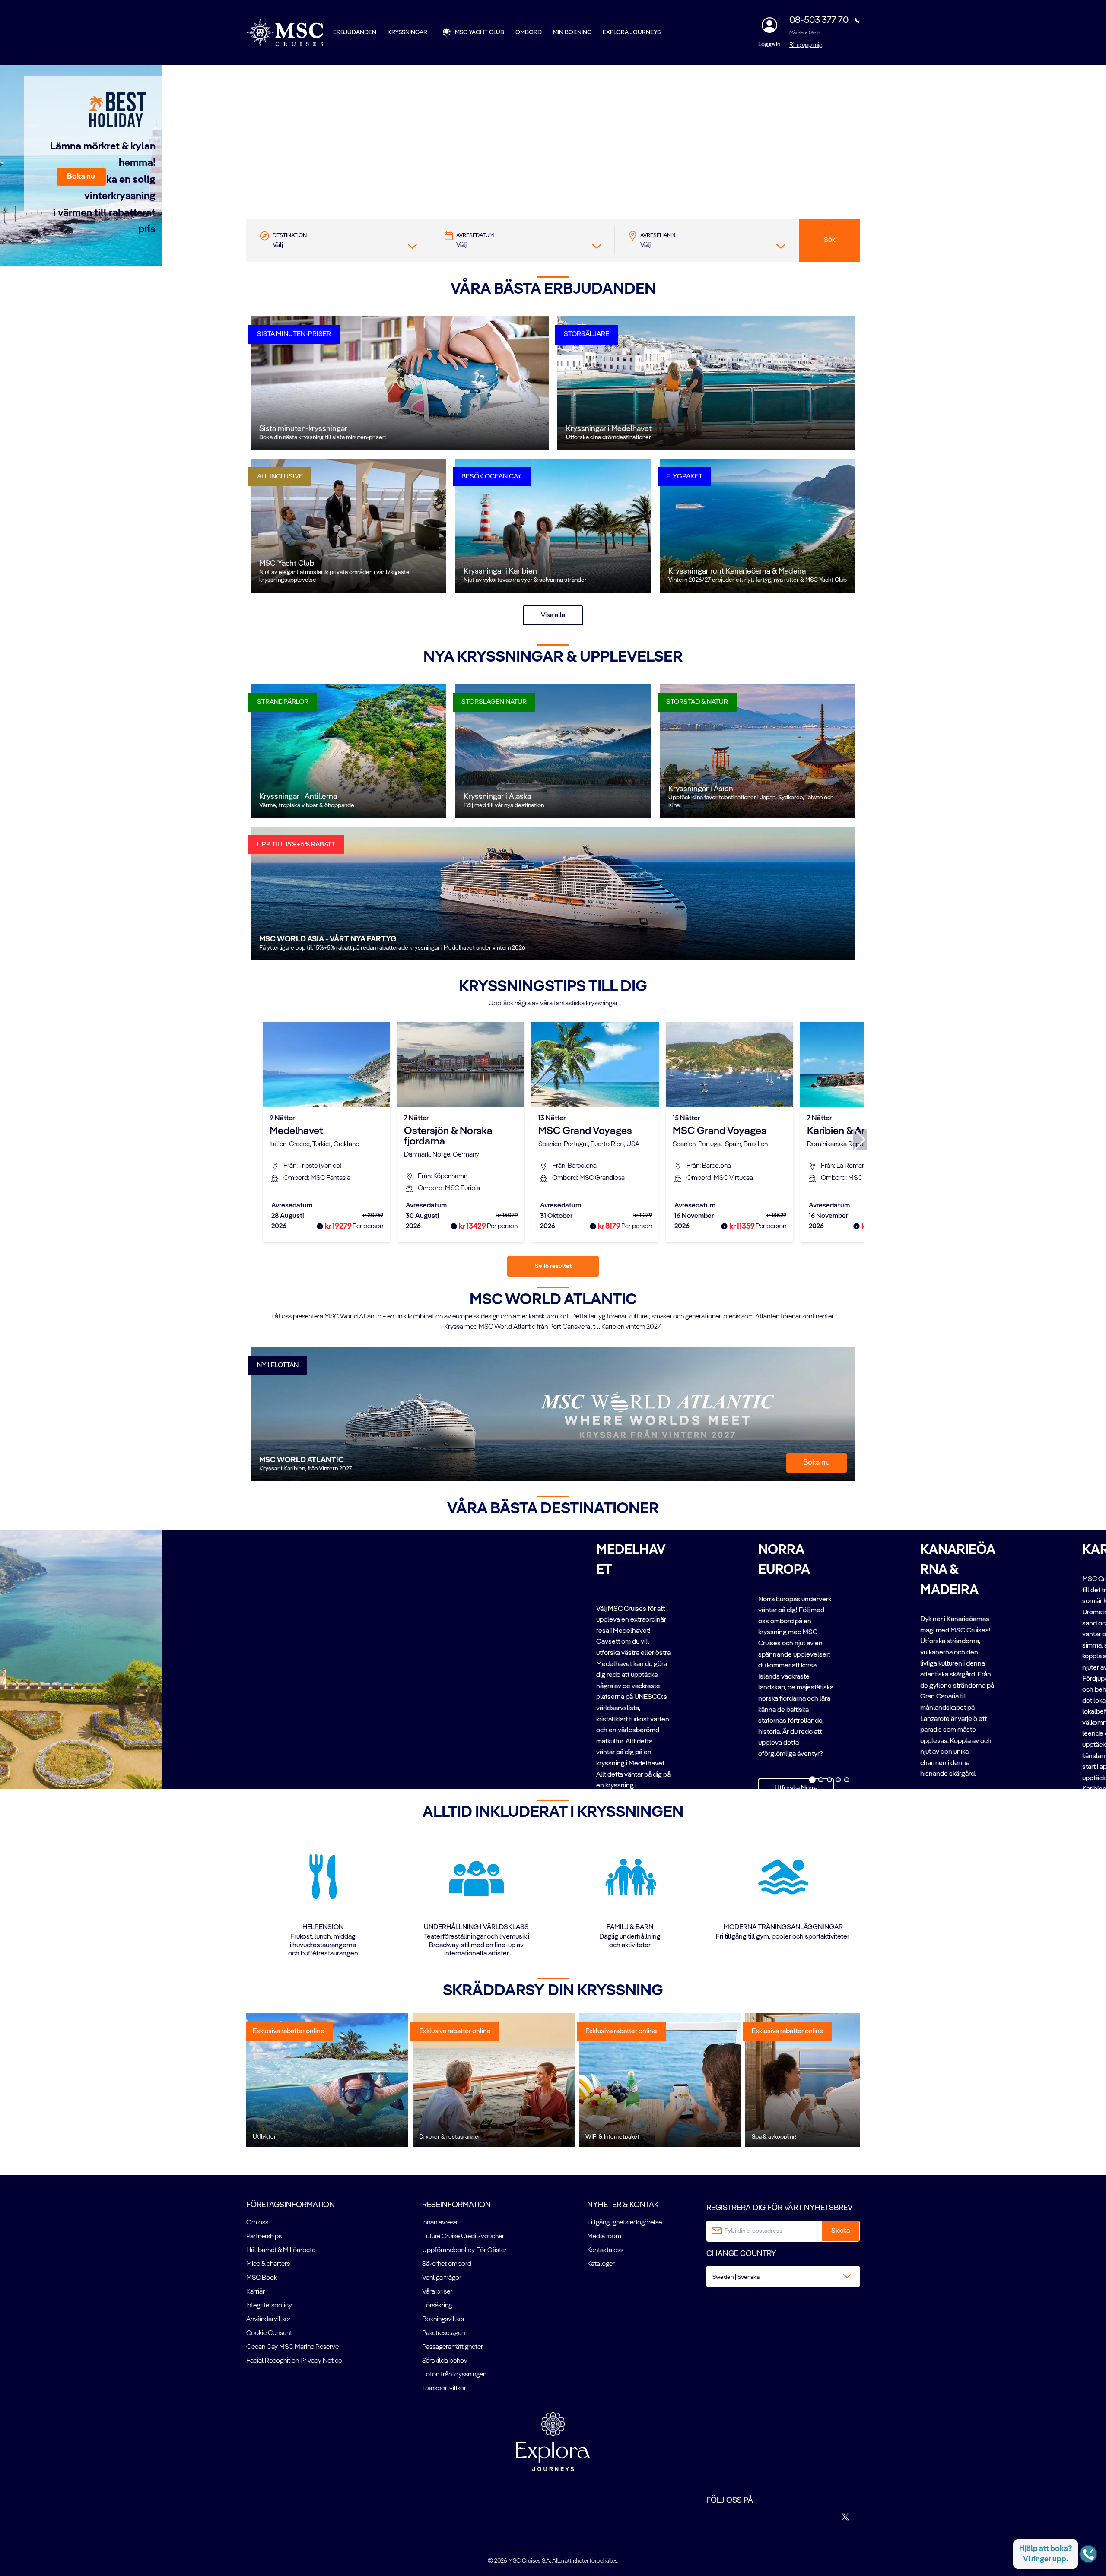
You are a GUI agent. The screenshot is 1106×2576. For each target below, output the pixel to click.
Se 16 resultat (553, 1266)
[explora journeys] (553, 2441)
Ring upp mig (806, 45)
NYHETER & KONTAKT (625, 2205)
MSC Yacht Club (480, 32)
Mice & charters (268, 2264)
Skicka (841, 2231)
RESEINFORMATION (456, 2205)
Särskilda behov (445, 2361)
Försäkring (437, 2306)
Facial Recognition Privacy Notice (294, 2361)
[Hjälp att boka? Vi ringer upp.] (1088, 2554)
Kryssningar (407, 32)
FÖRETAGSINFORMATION (291, 2205)
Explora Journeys (632, 32)
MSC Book (262, 2278)
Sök (829, 240)
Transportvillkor (444, 2389)
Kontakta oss (605, 2250)
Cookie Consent (269, 2333)
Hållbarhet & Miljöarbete (281, 2250)
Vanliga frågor (442, 2278)
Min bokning (572, 32)
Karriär (256, 2292)
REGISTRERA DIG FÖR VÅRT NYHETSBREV (779, 2208)
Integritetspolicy (269, 2306)
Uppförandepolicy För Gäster (464, 2250)
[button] (81, 177)
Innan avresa (440, 2223)
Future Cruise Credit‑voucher (463, 2237)
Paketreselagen (443, 2333)
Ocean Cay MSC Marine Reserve (292, 2347)
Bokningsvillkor (443, 2319)
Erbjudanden (355, 32)
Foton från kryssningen (454, 2375)
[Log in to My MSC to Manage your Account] (769, 25)
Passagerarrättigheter (453, 2347)
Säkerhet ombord (447, 2264)
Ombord (529, 32)
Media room (604, 2237)
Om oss (257, 2223)
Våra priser (437, 2292)
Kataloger (601, 2264)
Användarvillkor (269, 2319)
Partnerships (264, 2237)
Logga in (769, 44)
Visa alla (553, 615)
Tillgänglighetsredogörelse (625, 2223)
